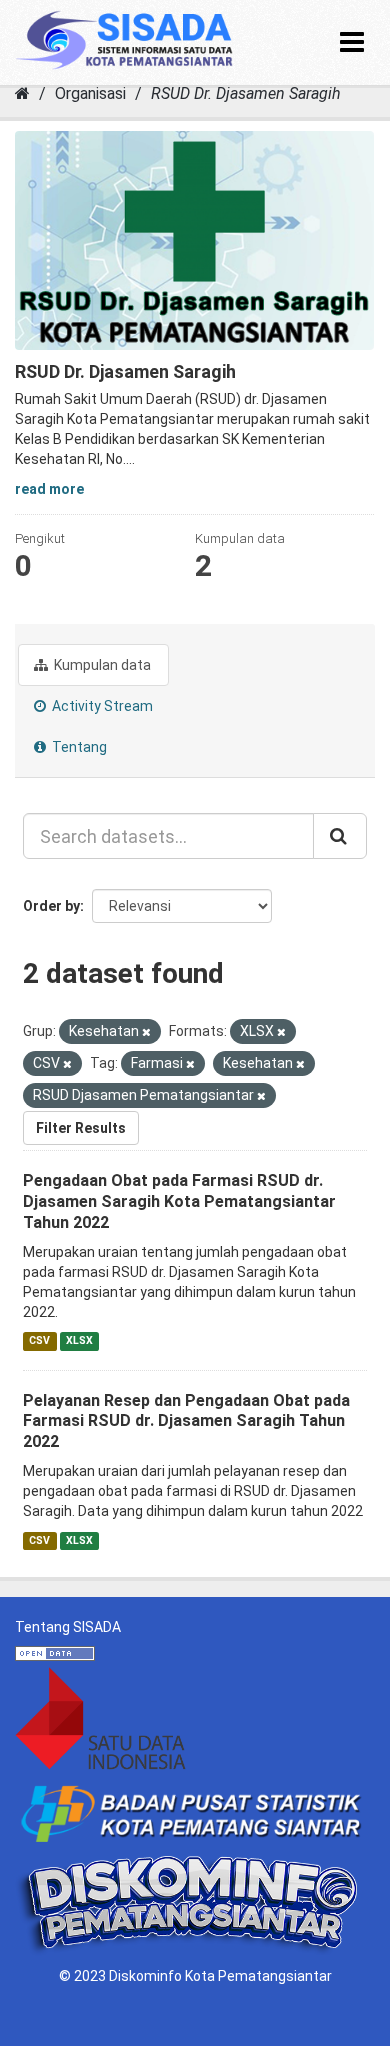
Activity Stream (101, 706)
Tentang (78, 747)
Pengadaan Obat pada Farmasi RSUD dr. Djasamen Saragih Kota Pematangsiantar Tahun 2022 (179, 1201)
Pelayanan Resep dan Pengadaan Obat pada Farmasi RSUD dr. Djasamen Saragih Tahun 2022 (186, 1421)
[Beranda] (22, 93)
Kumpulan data (101, 665)
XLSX (79, 1341)
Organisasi (90, 93)
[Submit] (340, 836)
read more (49, 489)
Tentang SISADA (68, 1627)
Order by (51, 906)
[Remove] (146, 1032)
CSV (39, 1341)
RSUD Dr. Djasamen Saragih (246, 93)
